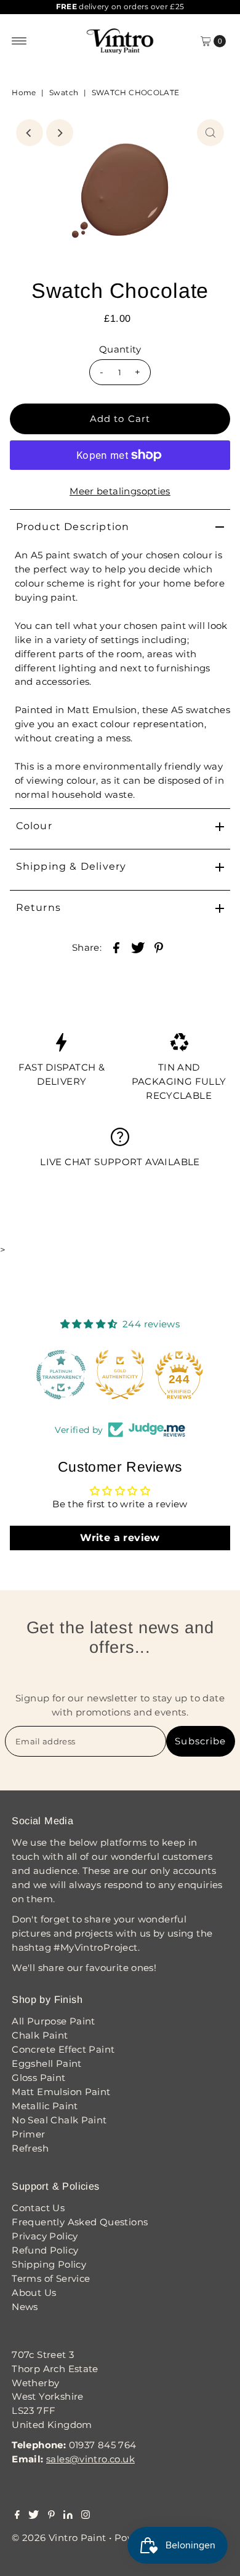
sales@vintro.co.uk (90, 2459)
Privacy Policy (45, 2236)
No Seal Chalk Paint (59, 2120)
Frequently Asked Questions (80, 2222)
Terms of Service (51, 2278)
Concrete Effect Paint (63, 2049)
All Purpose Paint (54, 2021)
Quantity (120, 349)
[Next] (60, 133)
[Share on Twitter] (138, 947)
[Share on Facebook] (116, 947)
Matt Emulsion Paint (61, 2092)
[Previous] (30, 133)
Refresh (30, 2148)
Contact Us (38, 2208)
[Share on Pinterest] (159, 947)
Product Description (73, 527)
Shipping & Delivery (71, 866)
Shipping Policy (49, 2264)
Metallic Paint (45, 2106)
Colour (34, 826)
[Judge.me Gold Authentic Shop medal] (120, 1375)
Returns (38, 907)
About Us (34, 2293)
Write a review (120, 1538)
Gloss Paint (38, 2078)
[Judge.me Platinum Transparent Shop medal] (61, 1375)
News (25, 2307)
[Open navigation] (19, 41)
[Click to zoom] (210, 133)
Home (24, 92)
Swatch (64, 92)
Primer (28, 2134)
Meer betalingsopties (120, 491)
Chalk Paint (40, 2035)
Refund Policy (45, 2250)
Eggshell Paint (46, 2063)
